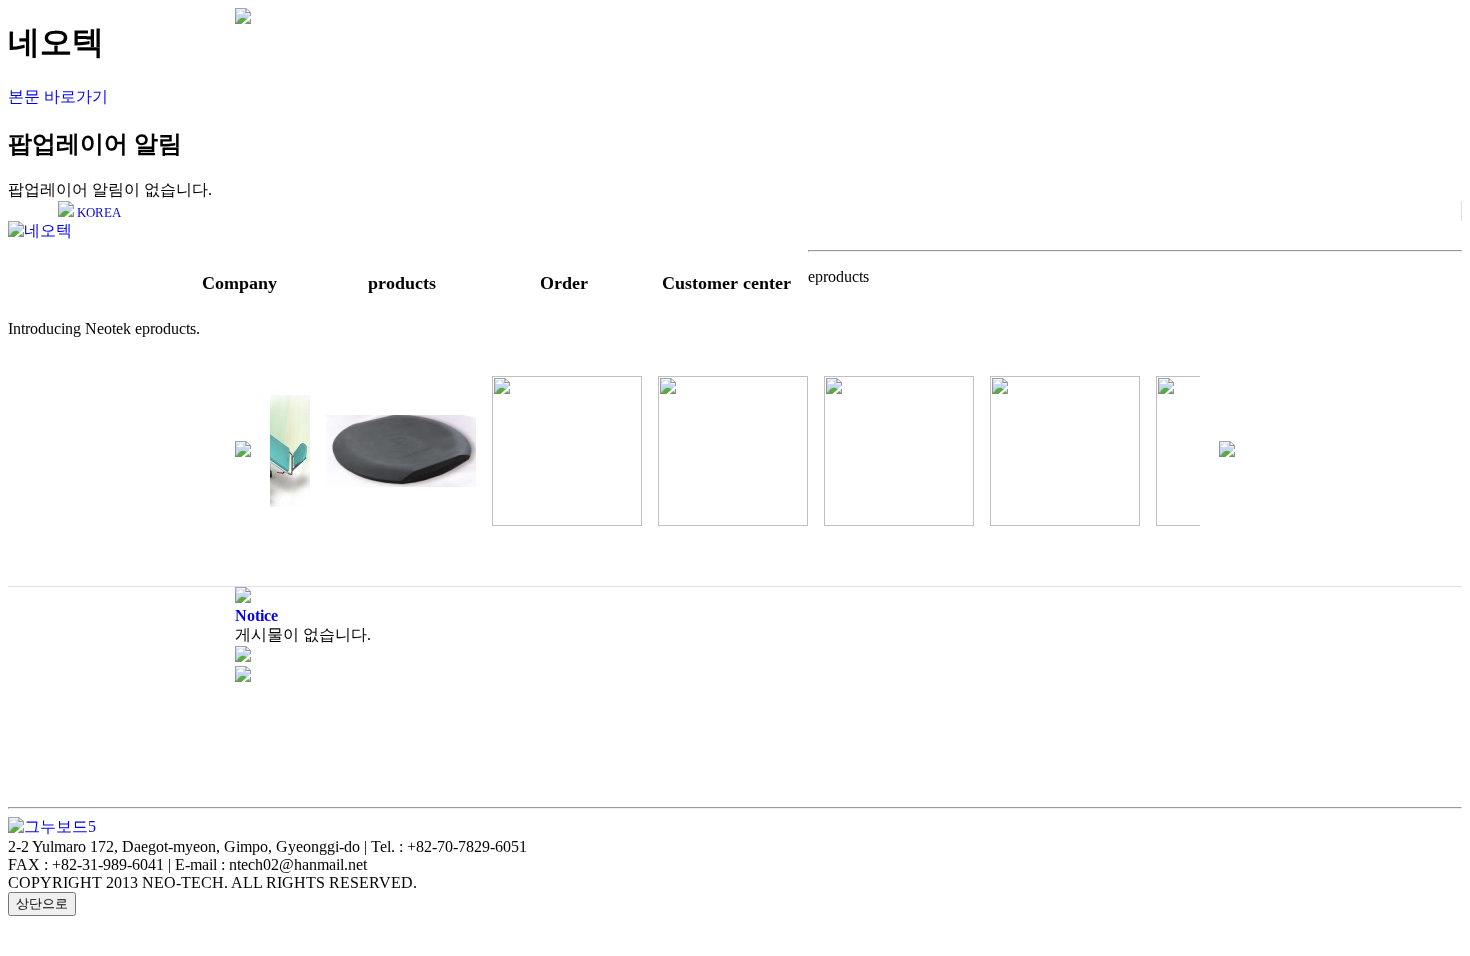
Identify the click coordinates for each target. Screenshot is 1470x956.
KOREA (97, 212)
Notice (256, 615)
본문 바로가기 (58, 96)
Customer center (726, 283)
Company (239, 283)
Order (564, 283)
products (402, 283)
